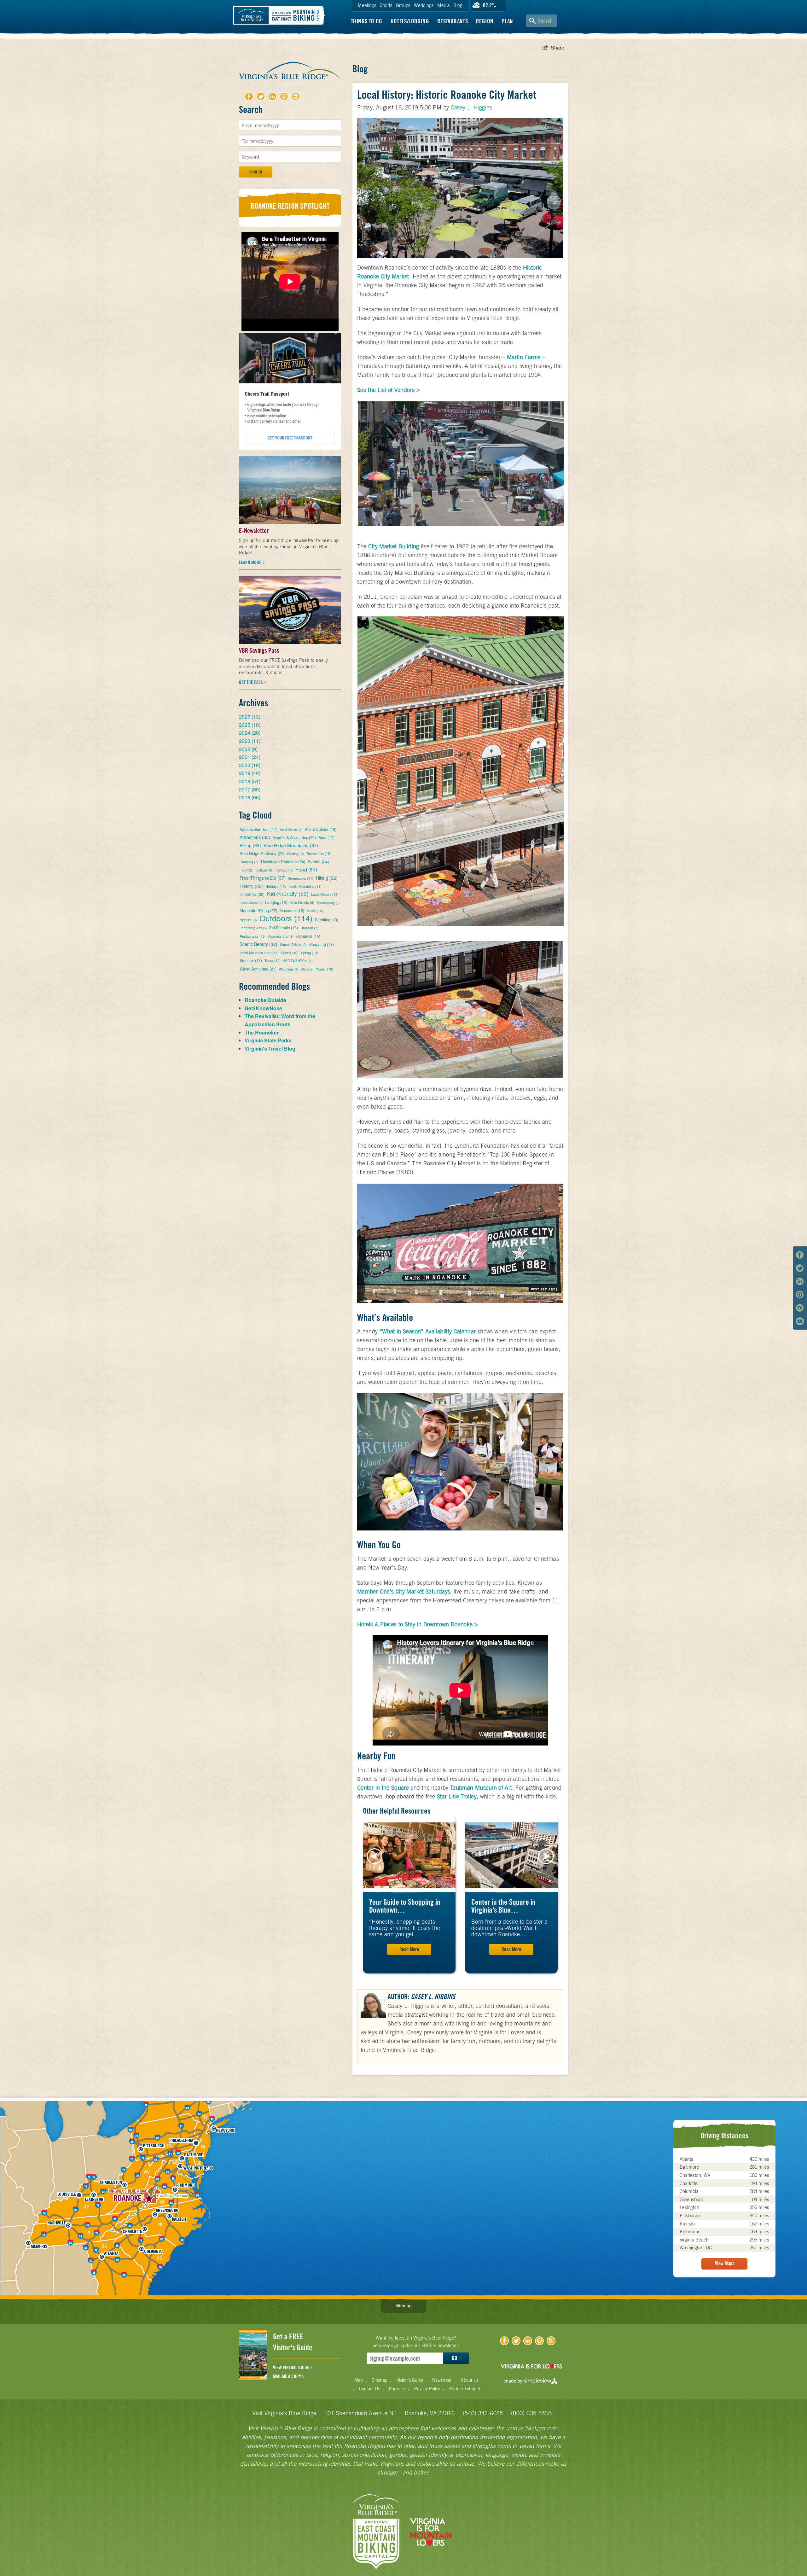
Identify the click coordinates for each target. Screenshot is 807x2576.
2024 (250, 733)
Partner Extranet (465, 2389)
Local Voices (251, 903)
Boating (296, 854)
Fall (246, 870)
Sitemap (403, 2305)
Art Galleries (291, 830)
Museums (292, 910)
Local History (325, 894)
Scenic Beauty (258, 944)
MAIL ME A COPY (287, 2376)
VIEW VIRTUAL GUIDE (292, 2368)
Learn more (250, 562)
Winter (325, 969)
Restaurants (453, 21)
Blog (458, 5)
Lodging (276, 902)
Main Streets (302, 902)
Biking (250, 845)
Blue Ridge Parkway (262, 853)
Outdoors (286, 918)
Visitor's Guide (410, 2380)
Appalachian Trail (258, 829)
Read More (409, 1949)
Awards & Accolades (294, 837)
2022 (248, 749)
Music (315, 911)
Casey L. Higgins (472, 107)
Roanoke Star (281, 936)
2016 (250, 797)
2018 (250, 781)
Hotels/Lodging (410, 21)
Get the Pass (251, 682)
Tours (273, 960)
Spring (310, 953)
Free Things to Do (263, 878)
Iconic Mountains (305, 886)
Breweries (319, 853)
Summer (251, 960)
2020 (250, 765)
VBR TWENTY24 (298, 961)
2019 (250, 773)
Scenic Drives (293, 944)
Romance (308, 936)
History (251, 886)
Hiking (327, 878)
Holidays (276, 886)
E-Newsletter (254, 531)
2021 (250, 757)
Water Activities (258, 969)
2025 (250, 725)
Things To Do (367, 21)
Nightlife (248, 920)
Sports (386, 5)
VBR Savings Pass (259, 650)
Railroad (309, 928)
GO (455, 2358)
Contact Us (369, 2389)
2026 (250, 717)
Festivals (263, 870)
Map (359, 2380)
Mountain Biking (258, 910)
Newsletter (442, 2380)
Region (485, 21)
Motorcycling (328, 903)
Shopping (322, 944)
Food (306, 869)
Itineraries (252, 894)
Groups (403, 5)
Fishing (284, 870)
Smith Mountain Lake (259, 953)
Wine (307, 969)
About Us (470, 2380)
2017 (250, 789)
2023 (250, 741)
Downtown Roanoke (283, 862)
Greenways (301, 878)
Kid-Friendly (288, 893)
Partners (397, 2389)
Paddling (327, 920)
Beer (326, 837)
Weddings (424, 5)
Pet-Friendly (284, 927)
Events (318, 862)
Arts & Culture (321, 829)
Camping (249, 862)
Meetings (367, 5)
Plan (507, 21)
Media (444, 5)
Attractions (255, 837)
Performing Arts (253, 928)
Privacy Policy (427, 2389)
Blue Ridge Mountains (291, 845)
